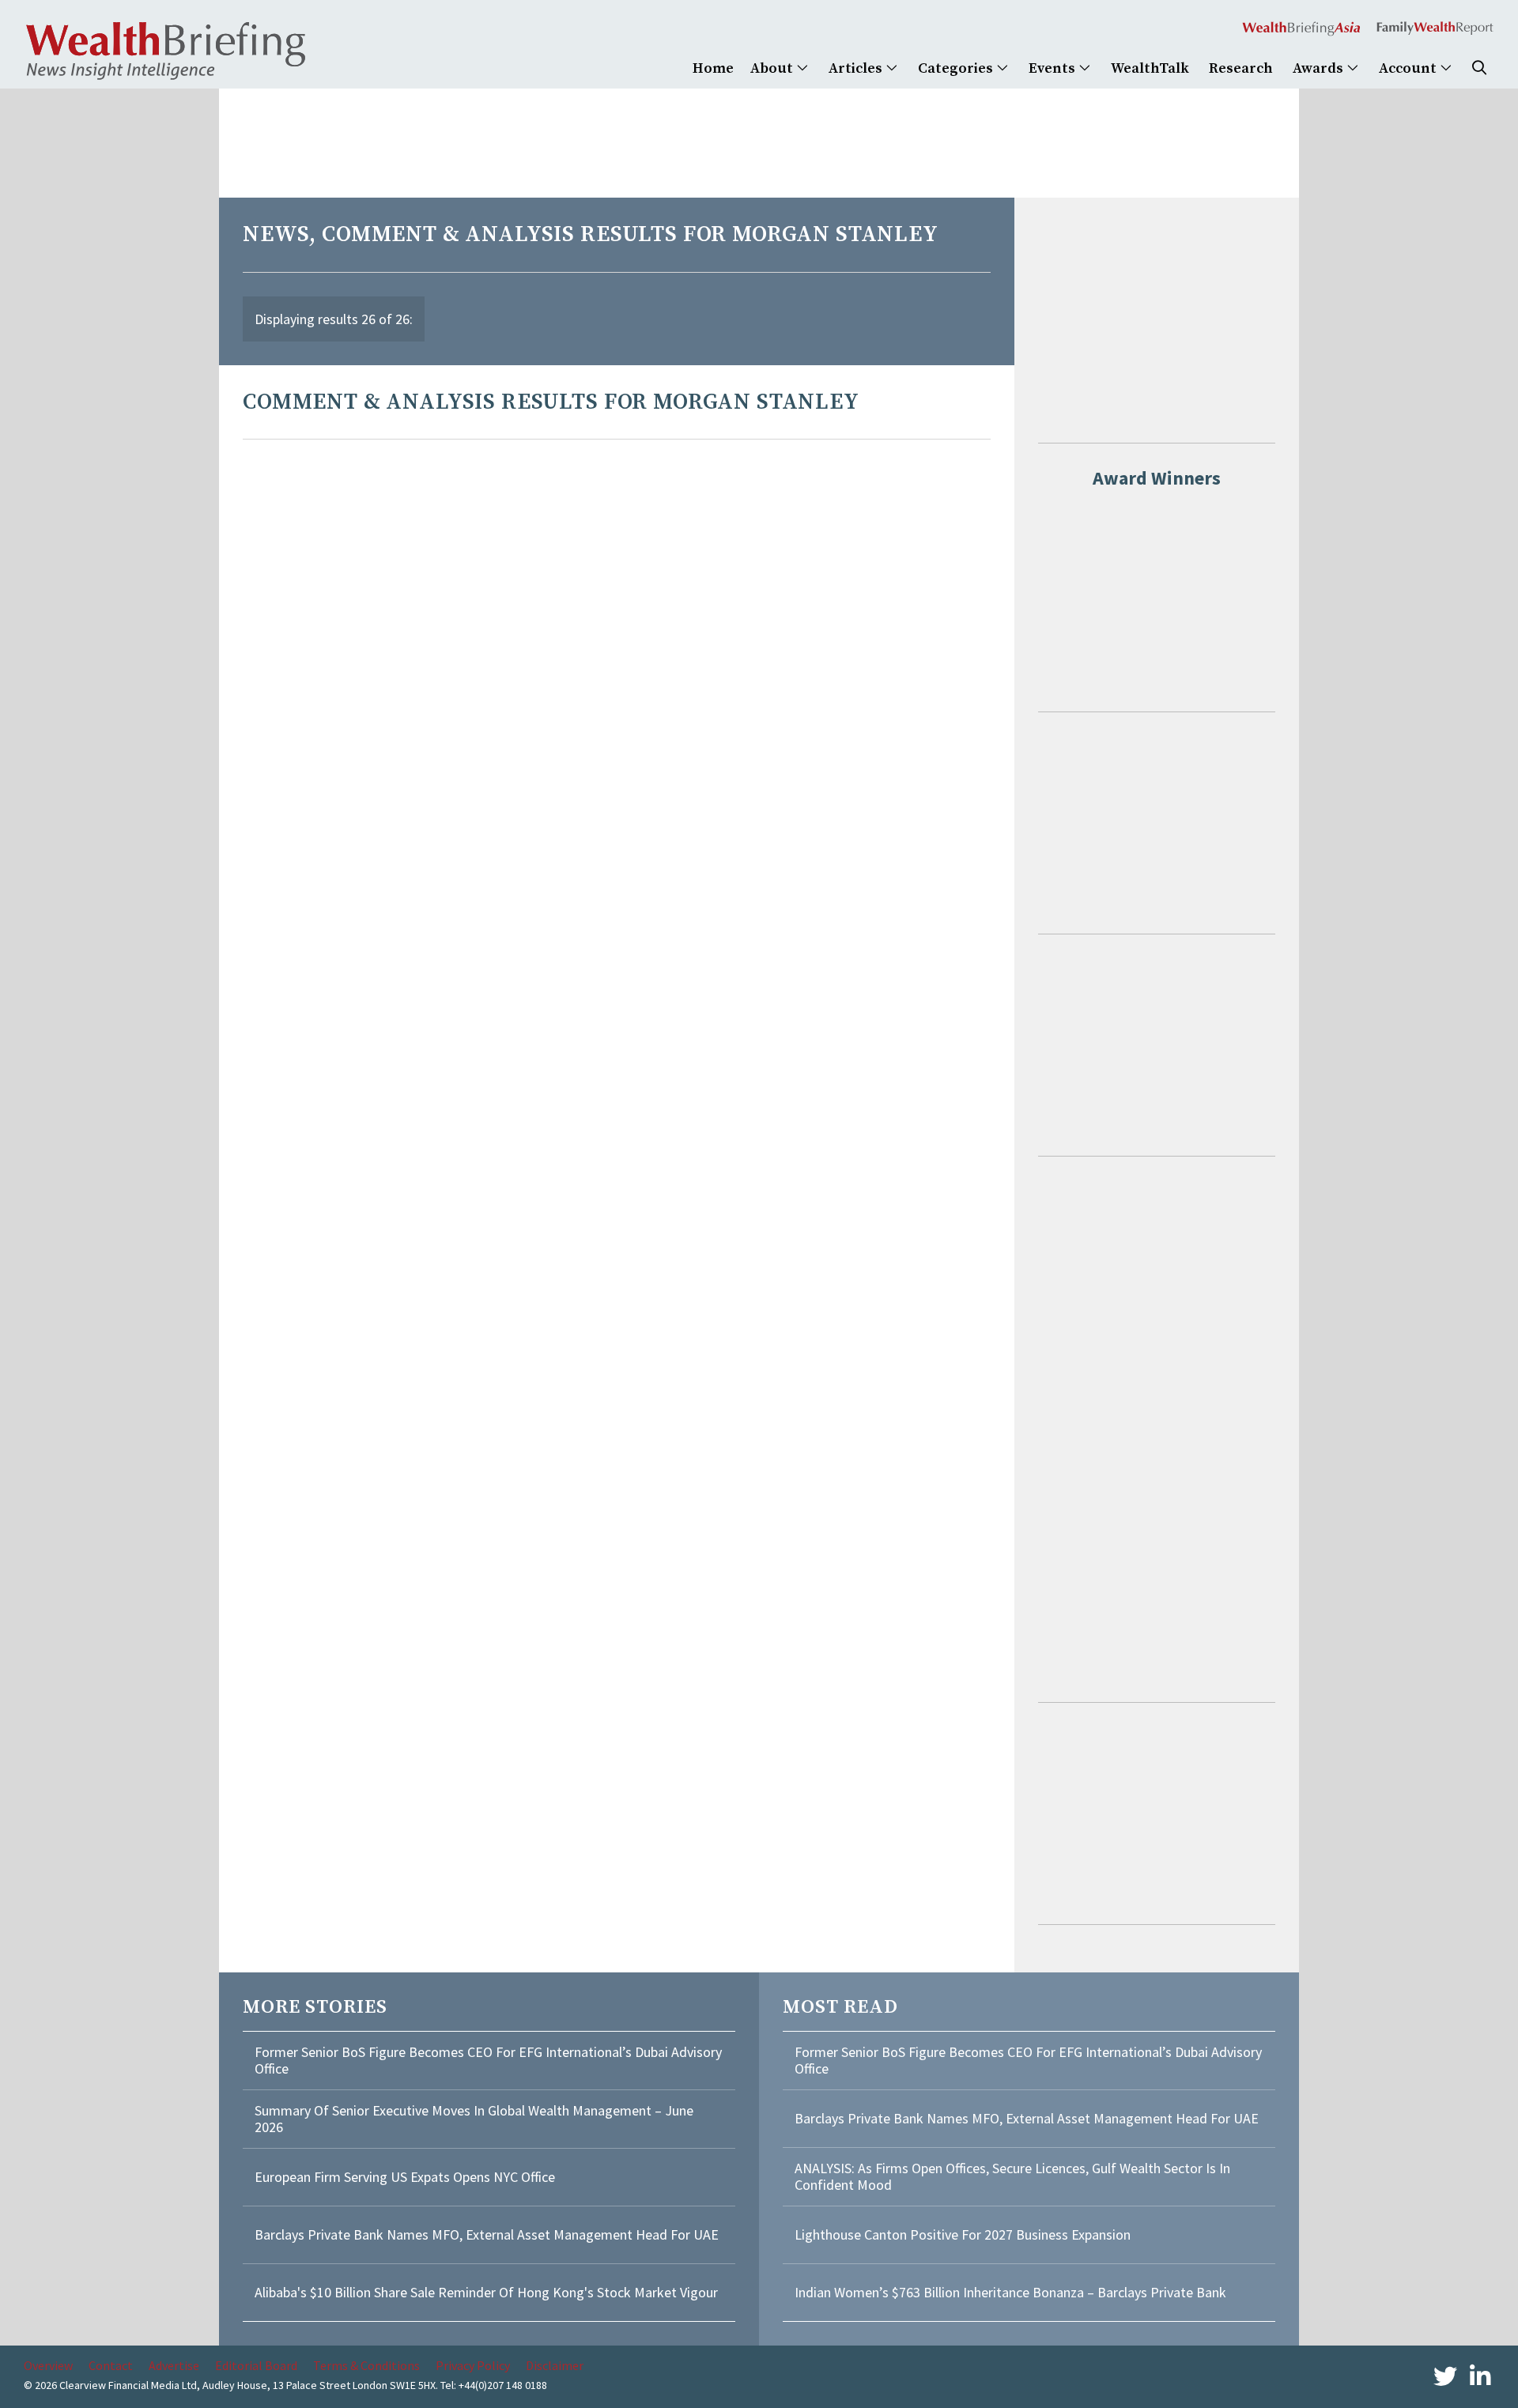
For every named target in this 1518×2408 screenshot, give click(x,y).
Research (1241, 68)
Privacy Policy (473, 2365)
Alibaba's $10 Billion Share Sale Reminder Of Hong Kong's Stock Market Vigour (486, 2292)
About (773, 68)
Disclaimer (555, 2365)
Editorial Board (256, 2365)
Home (713, 68)
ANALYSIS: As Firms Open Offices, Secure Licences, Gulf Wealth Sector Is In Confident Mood (1012, 2177)
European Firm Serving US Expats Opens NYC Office (405, 2177)
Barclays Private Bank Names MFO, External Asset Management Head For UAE (487, 2234)
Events (1054, 68)
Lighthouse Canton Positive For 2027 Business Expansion (963, 2234)
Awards (1320, 68)
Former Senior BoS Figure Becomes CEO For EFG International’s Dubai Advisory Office (488, 2061)
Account (1409, 68)
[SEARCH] (1479, 68)
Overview (48, 2365)
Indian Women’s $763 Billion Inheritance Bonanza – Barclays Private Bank (1010, 2292)
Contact (111, 2365)
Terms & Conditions (366, 2365)
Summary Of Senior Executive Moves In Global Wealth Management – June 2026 (474, 2119)
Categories (957, 68)
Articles (857, 68)
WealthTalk (1150, 68)
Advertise (174, 2365)
